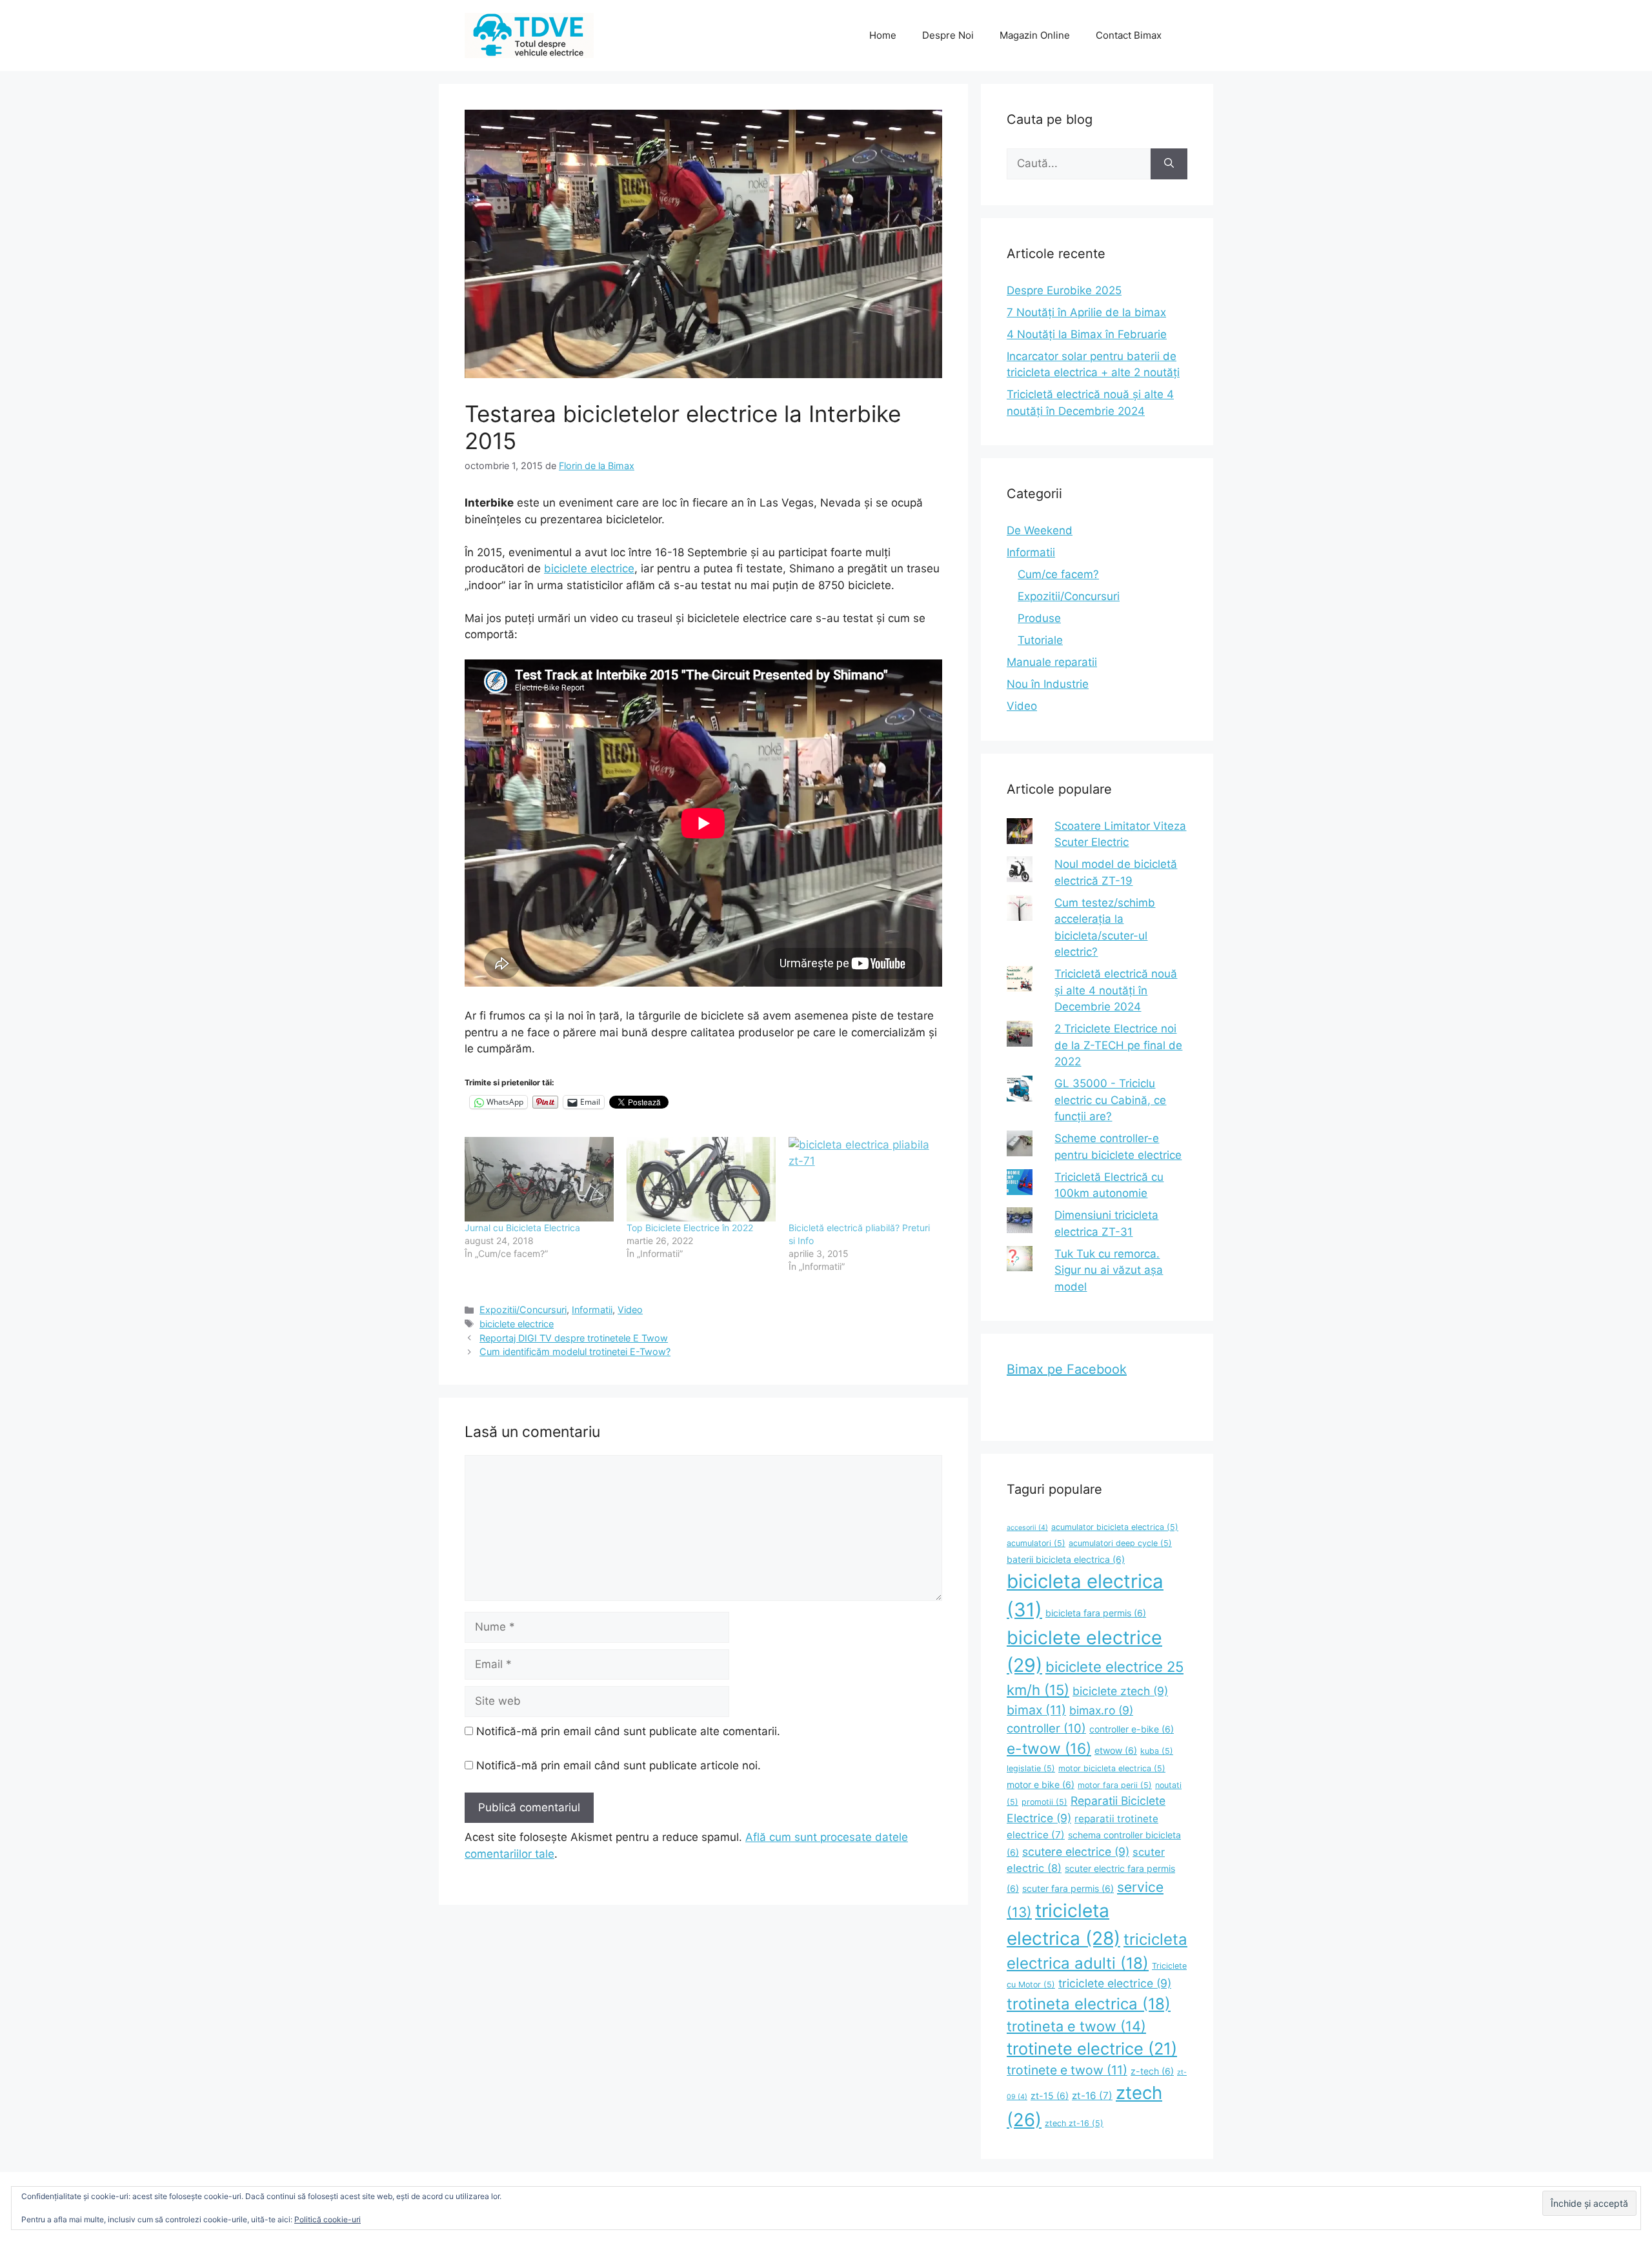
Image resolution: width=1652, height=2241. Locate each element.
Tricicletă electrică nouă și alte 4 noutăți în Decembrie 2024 (1116, 990)
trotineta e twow (1076, 2026)
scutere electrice (1076, 1852)
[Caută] (1169, 164)
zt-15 (1050, 2095)
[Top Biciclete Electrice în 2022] (701, 1180)
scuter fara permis (1068, 1888)
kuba (1157, 1751)
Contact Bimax (1129, 35)
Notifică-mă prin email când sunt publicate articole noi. (619, 1765)
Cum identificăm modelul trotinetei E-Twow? (575, 1352)
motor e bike (1041, 1784)
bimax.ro (1101, 1710)
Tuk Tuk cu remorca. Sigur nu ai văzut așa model (1109, 1270)
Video (630, 1310)
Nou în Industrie (1048, 684)
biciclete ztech (1120, 1691)
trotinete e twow (1067, 2070)
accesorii (1027, 1528)
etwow (1116, 1750)
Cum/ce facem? (1058, 574)
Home (883, 35)
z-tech (1152, 2071)
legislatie (1031, 1768)
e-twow (1049, 1749)
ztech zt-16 (1074, 2123)
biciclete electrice (589, 568)
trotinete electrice (1092, 2048)
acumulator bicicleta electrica (1115, 1527)
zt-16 (1092, 2095)
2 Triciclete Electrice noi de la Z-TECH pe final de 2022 (1118, 1045)
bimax (1036, 1710)
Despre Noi (948, 35)
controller (1046, 1728)
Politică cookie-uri (327, 2219)
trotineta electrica (1089, 2004)
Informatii (592, 1310)
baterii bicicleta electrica (1066, 1559)
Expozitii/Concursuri (523, 1310)
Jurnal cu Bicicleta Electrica (522, 1228)
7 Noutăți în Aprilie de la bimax (1086, 312)
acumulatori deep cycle (1120, 1543)
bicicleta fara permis (1096, 1613)
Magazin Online (1035, 35)
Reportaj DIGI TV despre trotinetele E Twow (574, 1338)
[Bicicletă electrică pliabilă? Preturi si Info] (863, 1180)
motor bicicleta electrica (1112, 1768)
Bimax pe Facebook (1067, 1369)
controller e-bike (1132, 1729)
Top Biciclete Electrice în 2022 (690, 1228)
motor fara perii (1115, 1785)
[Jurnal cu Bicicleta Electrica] (539, 1180)
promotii (1044, 1802)
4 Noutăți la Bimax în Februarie (1087, 334)
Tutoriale (1040, 640)
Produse (1039, 618)
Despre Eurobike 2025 (1064, 290)
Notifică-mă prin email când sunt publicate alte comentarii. (628, 1731)
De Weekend (1040, 530)
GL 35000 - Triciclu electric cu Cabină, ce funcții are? (1110, 1100)
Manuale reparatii (1052, 662)
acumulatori (1036, 1543)
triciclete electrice (1115, 1983)
